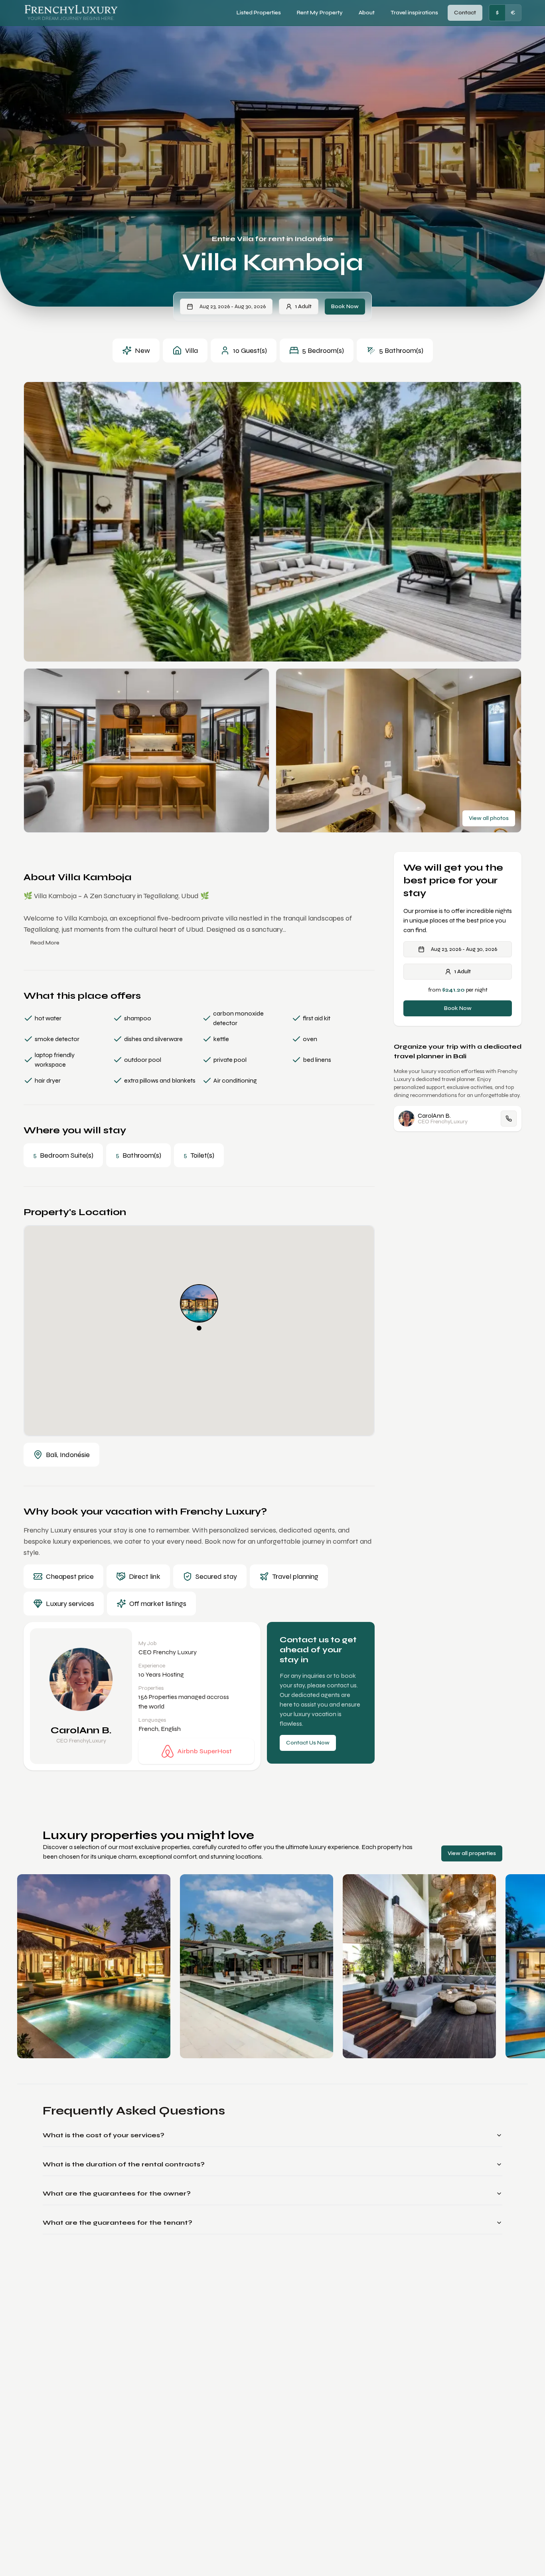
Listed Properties (259, 13)
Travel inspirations (414, 13)
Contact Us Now (308, 1743)
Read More (45, 943)
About (367, 13)
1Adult (303, 306)
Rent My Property (320, 13)
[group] (505, 13)
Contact (465, 13)
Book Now (345, 306)
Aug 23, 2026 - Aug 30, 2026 (233, 306)
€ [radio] (513, 13)
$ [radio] (497, 13)
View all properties (472, 1853)
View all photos (489, 818)
